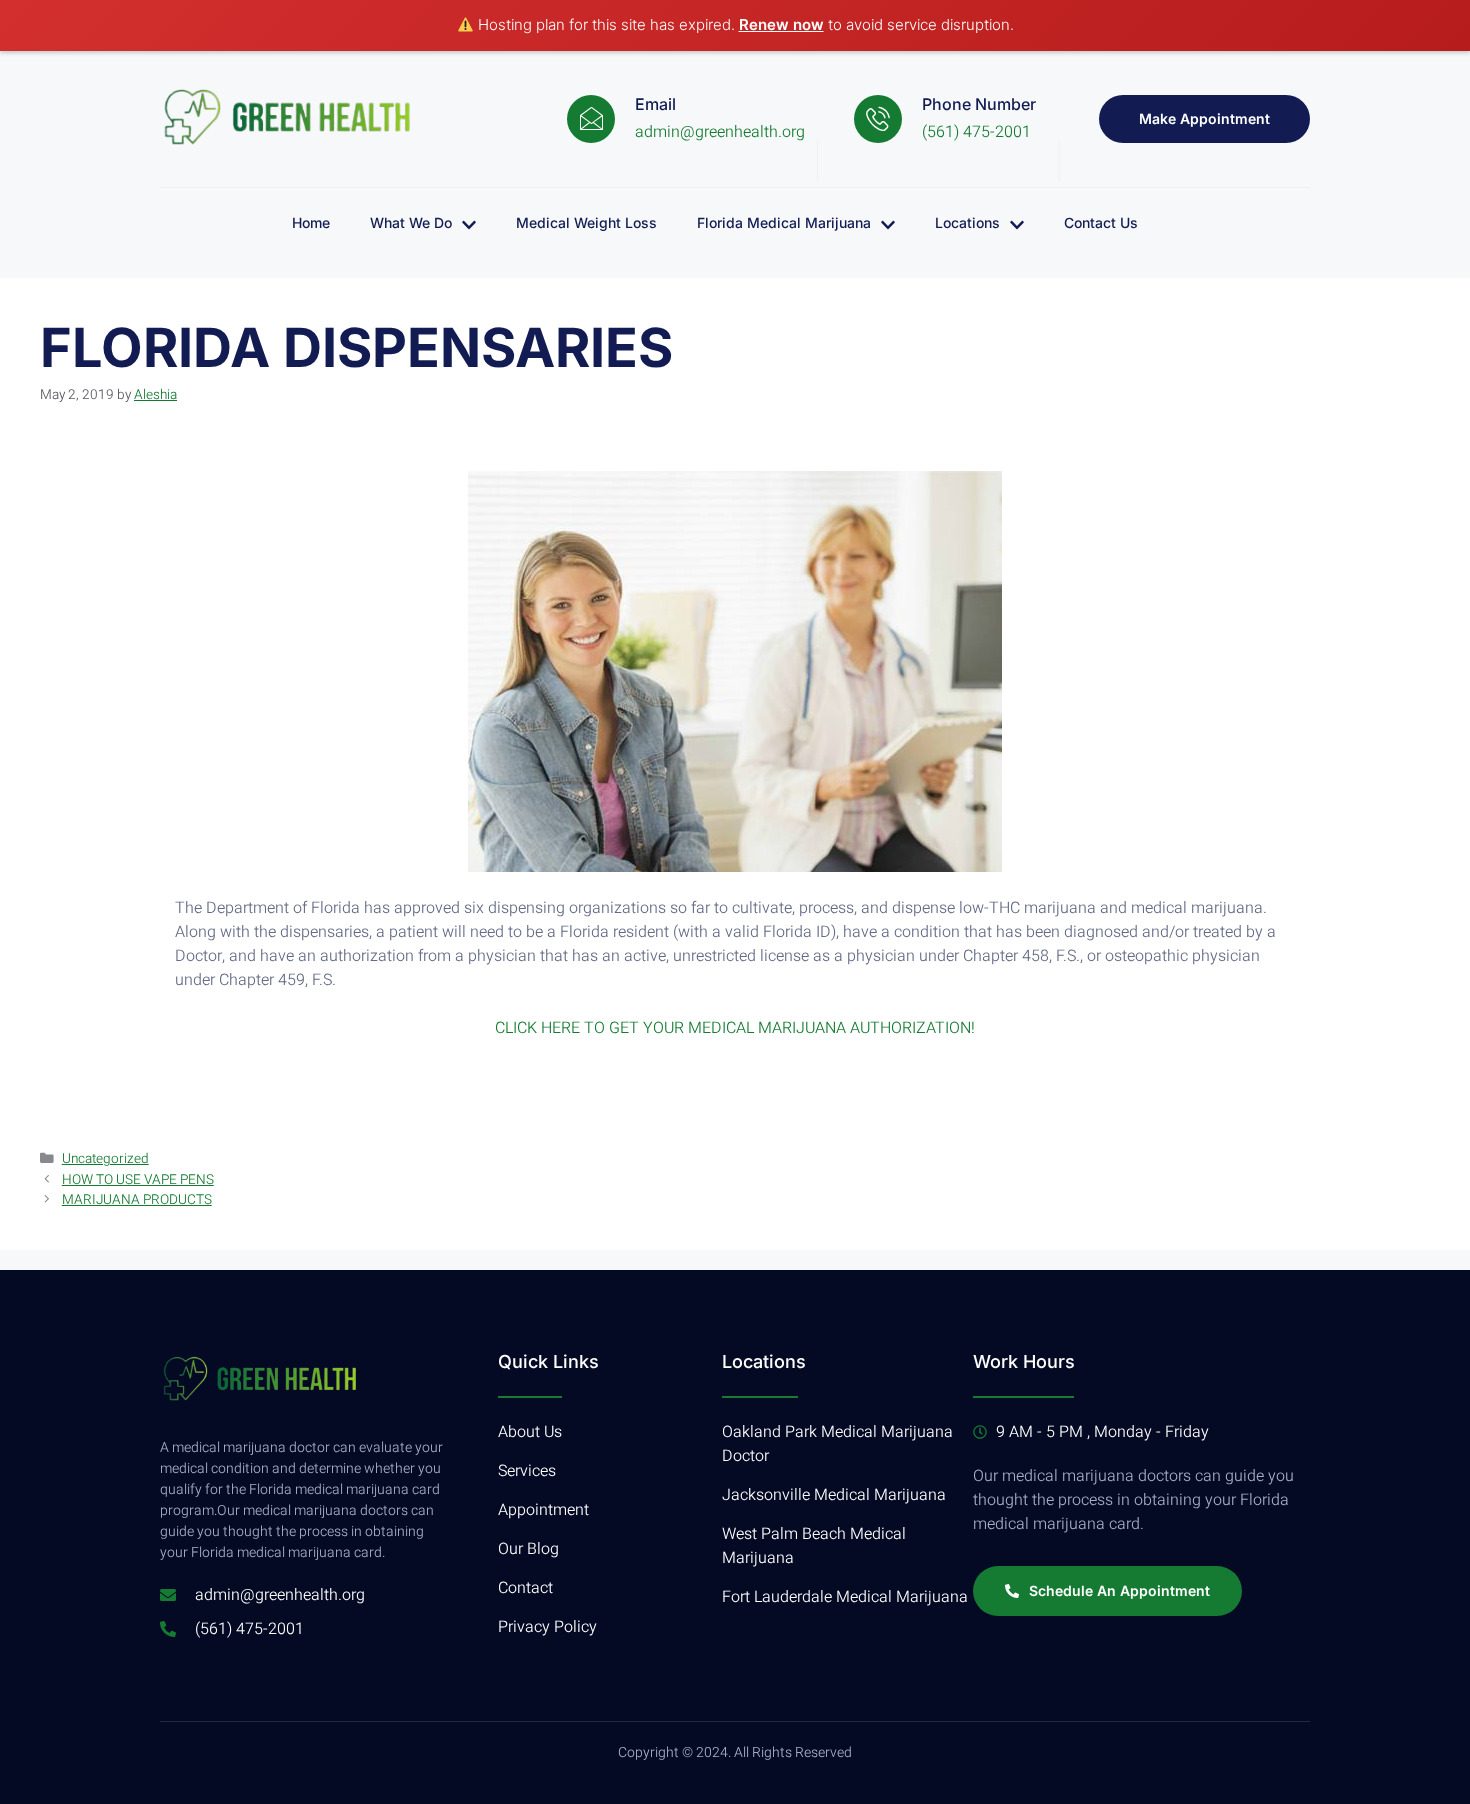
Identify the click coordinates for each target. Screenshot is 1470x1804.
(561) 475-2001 (976, 132)
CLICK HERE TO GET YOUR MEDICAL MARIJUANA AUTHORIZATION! (735, 1028)
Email (655, 104)
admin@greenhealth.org (720, 132)
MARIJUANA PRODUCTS (137, 1200)
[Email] (591, 119)
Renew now (781, 24)
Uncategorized (105, 1159)
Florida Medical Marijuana (784, 222)
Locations (967, 222)
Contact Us (1101, 222)
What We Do (411, 222)
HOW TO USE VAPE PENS (138, 1180)
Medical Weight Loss (586, 222)
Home (311, 222)
